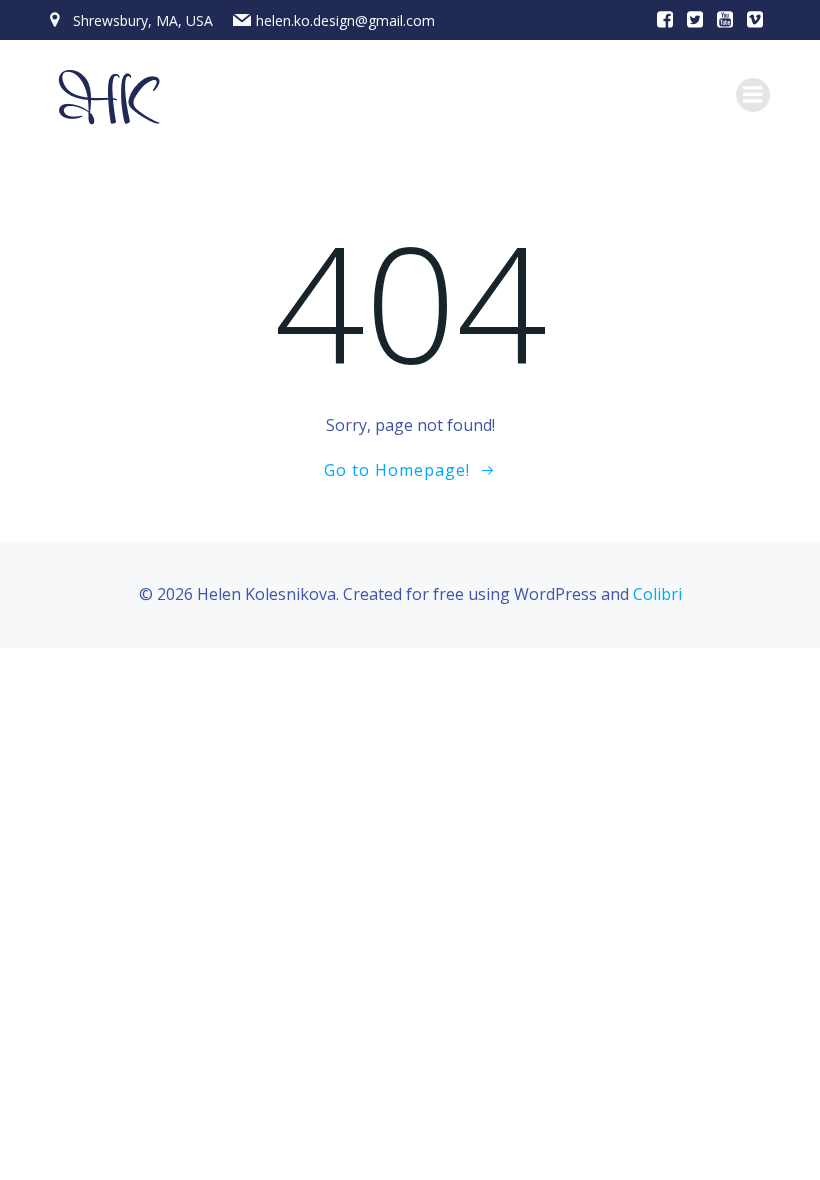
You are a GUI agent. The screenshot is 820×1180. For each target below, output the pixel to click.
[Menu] (753, 95)
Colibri (657, 594)
